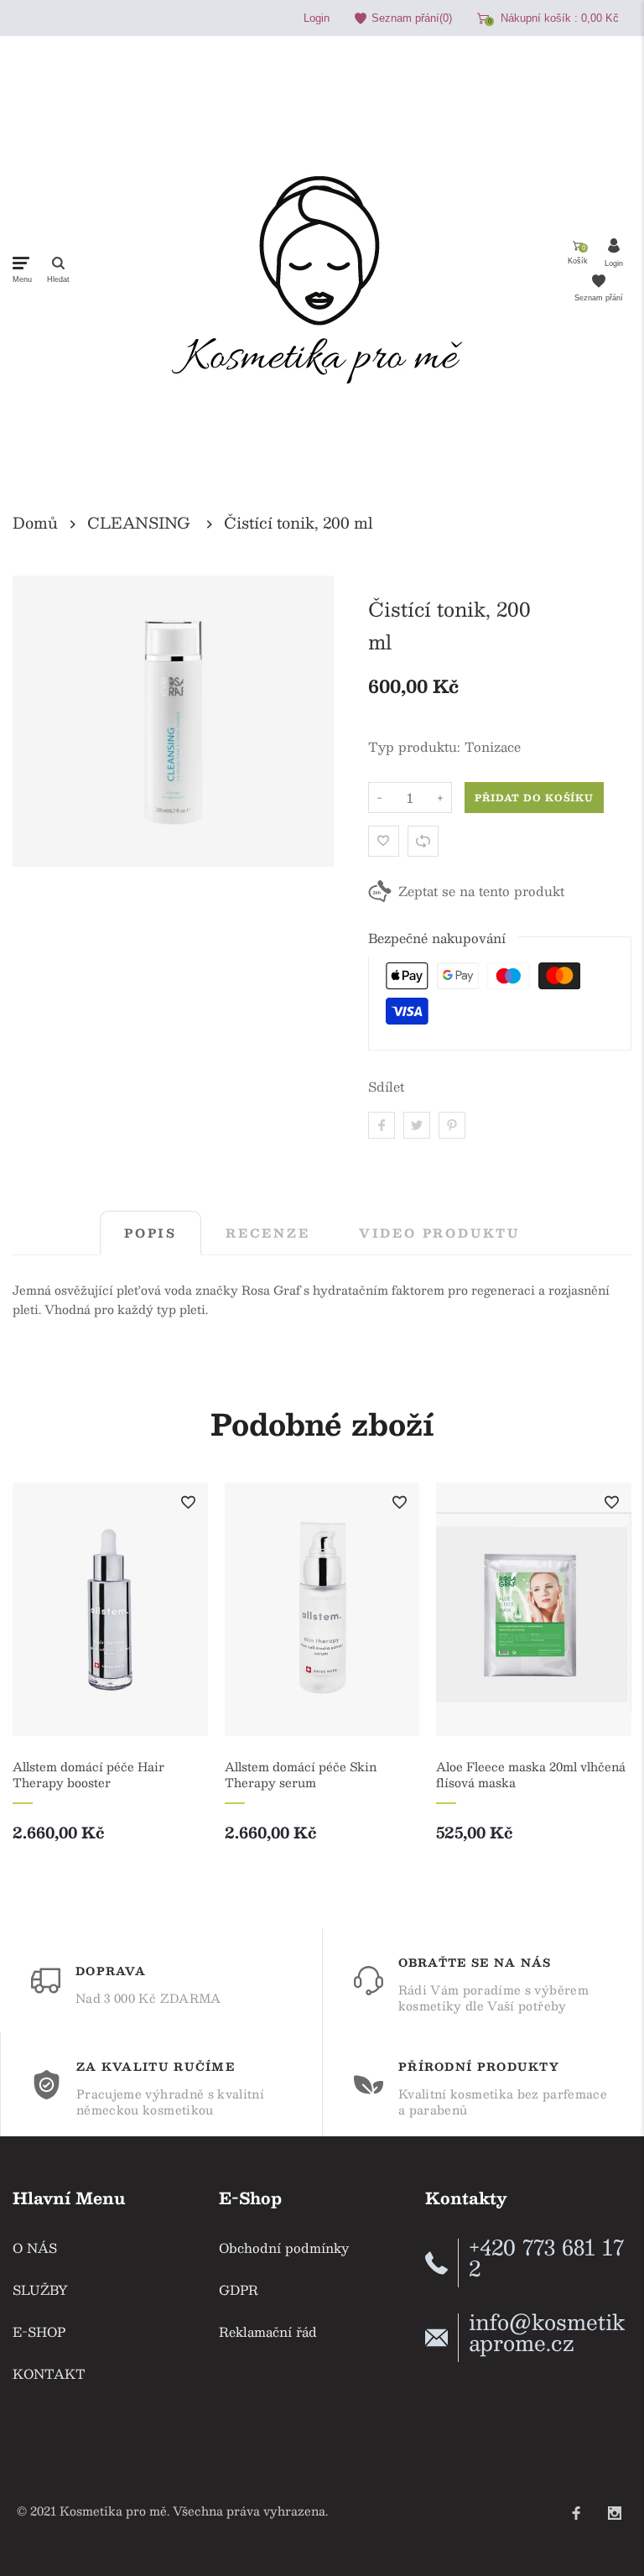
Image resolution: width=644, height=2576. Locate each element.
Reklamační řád (268, 2331)
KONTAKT (49, 2373)
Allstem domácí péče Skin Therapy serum (301, 1775)
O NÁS (35, 2247)
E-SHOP (39, 2331)
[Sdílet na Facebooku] (382, 1125)
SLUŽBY (40, 2289)
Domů (35, 523)
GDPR (239, 2289)
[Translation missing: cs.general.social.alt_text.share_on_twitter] (417, 1125)
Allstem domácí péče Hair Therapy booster (88, 1775)
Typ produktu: (414, 746)
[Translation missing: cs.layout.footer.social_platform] (576, 2506)
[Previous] (40, 1682)
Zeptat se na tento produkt (481, 891)
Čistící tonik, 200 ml (299, 523)
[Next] (604, 1682)
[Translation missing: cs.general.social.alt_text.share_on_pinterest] (452, 1125)
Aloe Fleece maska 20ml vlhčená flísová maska (531, 1775)
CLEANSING (139, 523)
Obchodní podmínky (284, 2247)
